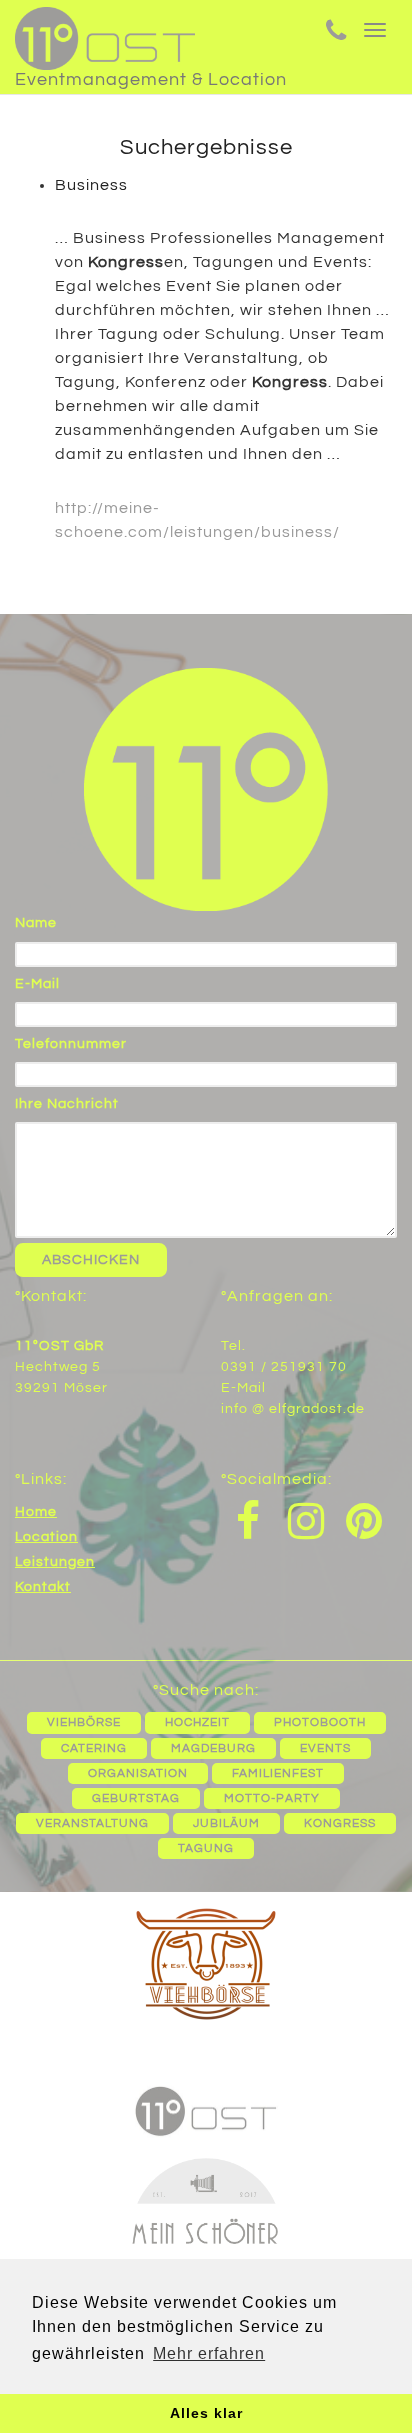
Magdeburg (213, 1748)
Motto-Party (272, 1798)
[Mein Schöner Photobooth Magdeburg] (206, 2234)
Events (325, 1748)
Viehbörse (84, 1722)
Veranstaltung (92, 1823)
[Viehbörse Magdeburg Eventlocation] (206, 1966)
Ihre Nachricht (67, 1104)
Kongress (340, 1823)
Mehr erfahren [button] (209, 2353)
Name (36, 923)
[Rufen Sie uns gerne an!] (336, 34)
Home (36, 1512)
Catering (94, 1748)
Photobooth (320, 1722)
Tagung (206, 1848)
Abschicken (91, 1260)
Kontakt (43, 1587)
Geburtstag (136, 1798)
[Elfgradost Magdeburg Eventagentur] (206, 2109)
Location (46, 1537)
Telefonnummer (71, 1044)
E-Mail (37, 984)
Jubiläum (226, 1823)
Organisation (138, 1773)
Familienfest (278, 1773)
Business (91, 185)
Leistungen (55, 1562)
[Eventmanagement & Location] (151, 30)
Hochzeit (197, 1722)
